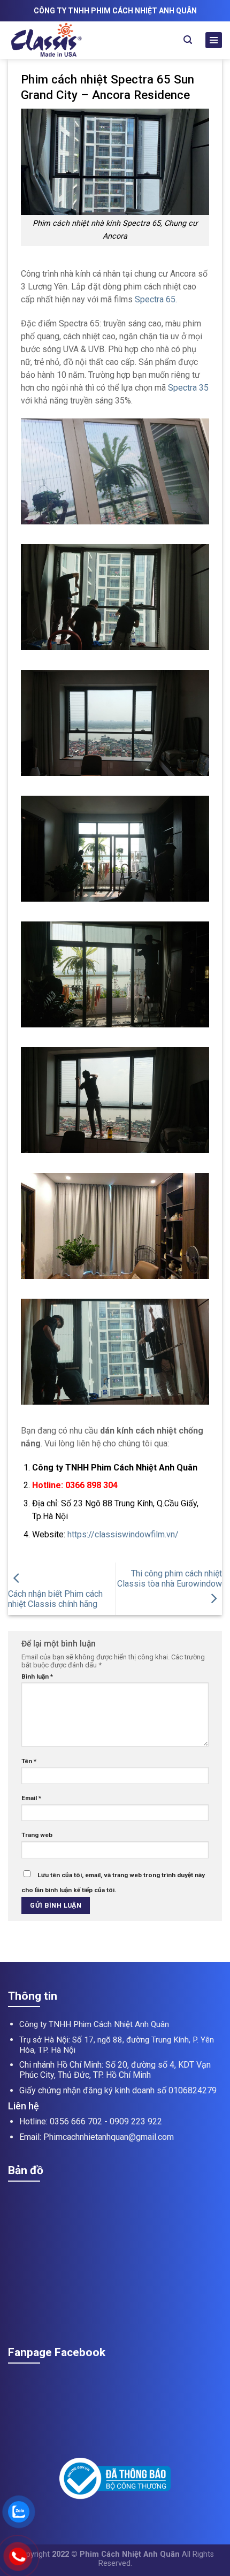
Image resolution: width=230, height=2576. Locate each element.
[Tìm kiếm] (188, 40)
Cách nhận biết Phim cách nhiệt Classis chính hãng (55, 1599)
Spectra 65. (156, 299)
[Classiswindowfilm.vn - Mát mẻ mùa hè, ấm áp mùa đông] (68, 40)
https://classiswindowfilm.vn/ (123, 1534)
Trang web (37, 1835)
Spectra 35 (187, 388)
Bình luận (37, 1676)
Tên (29, 1761)
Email (31, 1798)
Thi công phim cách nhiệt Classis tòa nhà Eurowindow (170, 1579)
